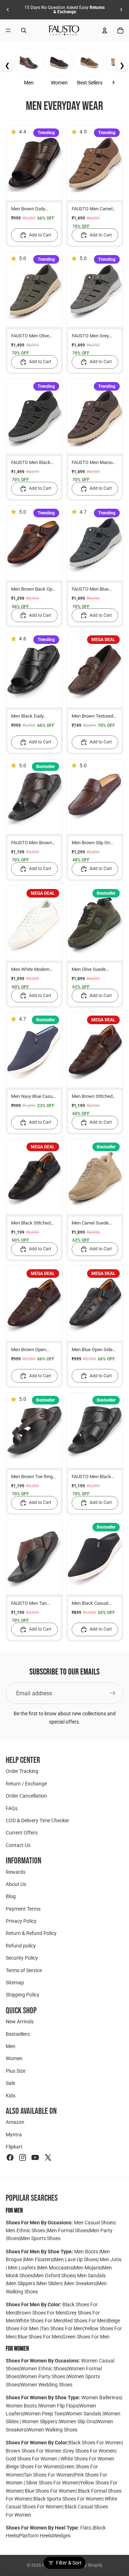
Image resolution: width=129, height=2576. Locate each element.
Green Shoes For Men (86, 2337)
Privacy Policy (21, 1921)
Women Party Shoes (43, 2376)
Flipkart (14, 2147)
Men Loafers (22, 2268)
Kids (11, 2096)
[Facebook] (10, 2157)
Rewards (16, 1872)
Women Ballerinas (101, 2397)
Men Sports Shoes (40, 2238)
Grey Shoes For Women (90, 2451)
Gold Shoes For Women (32, 2459)
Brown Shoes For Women (34, 2451)
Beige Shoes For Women (34, 2467)
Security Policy (22, 1958)
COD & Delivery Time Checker (37, 1820)
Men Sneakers (80, 2283)
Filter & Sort (69, 2563)
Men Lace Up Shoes (76, 2259)
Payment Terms (23, 1909)
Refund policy (21, 1946)
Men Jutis (111, 2259)
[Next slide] (121, 10)
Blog (11, 1896)
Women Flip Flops (59, 2406)
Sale (10, 2083)
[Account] (105, 30)
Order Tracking (22, 1771)
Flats (86, 2528)
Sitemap (15, 1983)
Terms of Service (24, 1970)
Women (14, 2058)
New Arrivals (20, 2022)
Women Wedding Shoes (46, 2385)
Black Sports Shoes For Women (68, 2499)
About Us (16, 1884)
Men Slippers (21, 2283)
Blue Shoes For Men (39, 2337)
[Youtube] (35, 2157)
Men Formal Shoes (68, 2230)
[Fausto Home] (64, 30)
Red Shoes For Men (85, 2321)
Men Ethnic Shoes (25, 2230)
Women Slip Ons (77, 2421)
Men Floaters (39, 2259)
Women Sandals (84, 2414)
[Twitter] (48, 2157)
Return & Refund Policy (31, 1934)
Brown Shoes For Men (41, 2313)
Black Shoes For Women (95, 2443)
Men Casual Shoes (94, 2223)
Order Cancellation (26, 1796)
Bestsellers (18, 2034)
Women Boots (22, 2406)
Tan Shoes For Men (62, 2328)
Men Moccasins (55, 2268)
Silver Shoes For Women (52, 2483)
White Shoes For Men (40, 2321)
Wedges (62, 2536)
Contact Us (18, 1845)
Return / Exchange (26, 1784)
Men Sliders (51, 2283)
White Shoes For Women (87, 2459)
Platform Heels (35, 2536)
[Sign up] (113, 1693)
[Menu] (8, 30)
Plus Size (16, 2071)
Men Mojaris (87, 2268)
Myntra (14, 2135)
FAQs (12, 1808)
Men (11, 2046)
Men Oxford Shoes (54, 2276)
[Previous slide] (8, 10)
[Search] (24, 30)
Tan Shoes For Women (48, 2475)
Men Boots (87, 2252)
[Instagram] (23, 2157)
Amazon (15, 2122)
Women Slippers (40, 2421)
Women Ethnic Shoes (44, 2369)
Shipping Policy (23, 1995)
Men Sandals (91, 2276)
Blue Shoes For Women (50, 2491)
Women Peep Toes (44, 2414)
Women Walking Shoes (52, 2430)
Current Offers (22, 1833)
